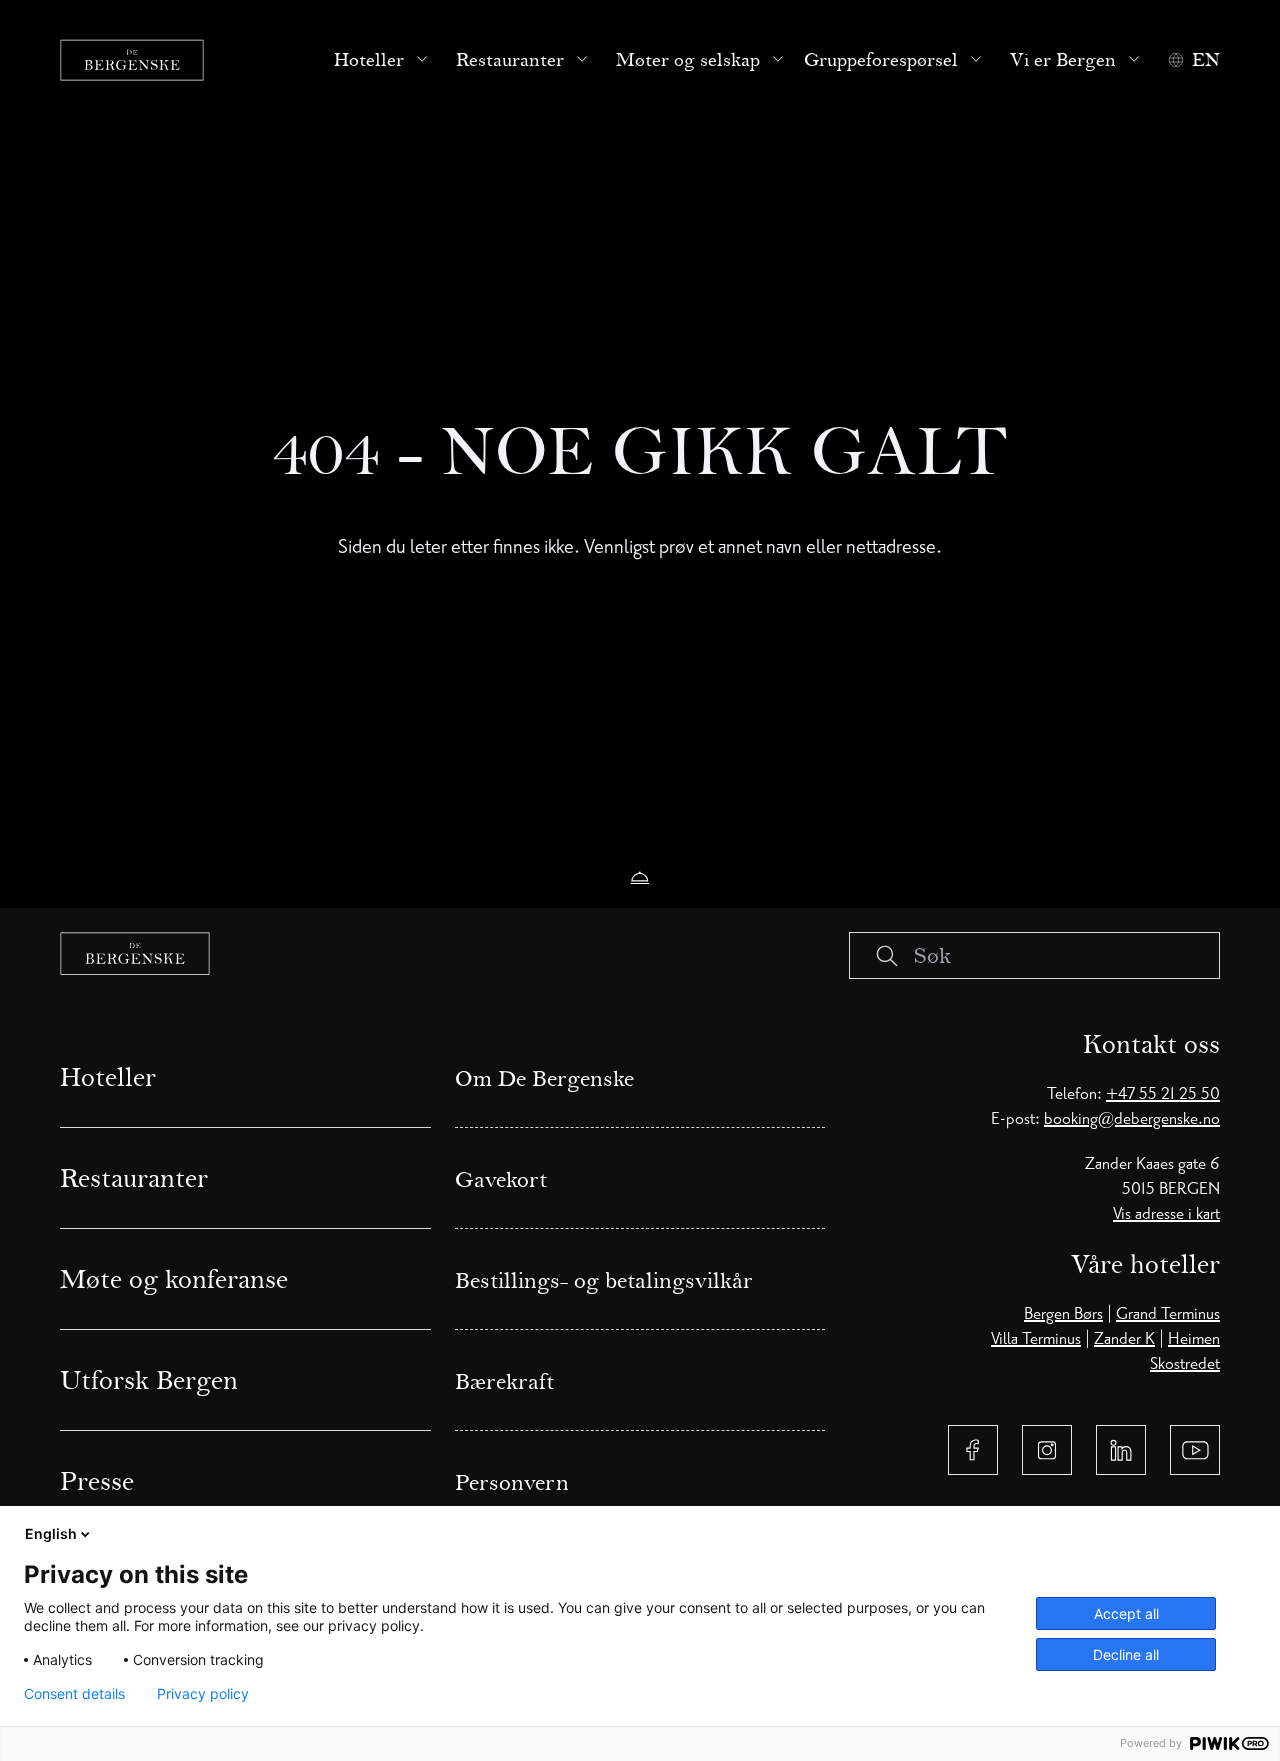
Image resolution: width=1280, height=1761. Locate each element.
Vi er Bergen (1063, 60)
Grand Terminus (1168, 1314)
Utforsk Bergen (149, 1380)
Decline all (1126, 1654)
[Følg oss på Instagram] (1047, 1450)
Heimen (1194, 1339)
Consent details (74, 1694)
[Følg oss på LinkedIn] (1121, 1450)
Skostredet (1185, 1364)
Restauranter (510, 60)
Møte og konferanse (174, 1279)
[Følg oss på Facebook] (973, 1450)
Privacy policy (203, 1694)
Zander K (1124, 1339)
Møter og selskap (688, 60)
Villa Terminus (1036, 1339)
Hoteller (369, 60)
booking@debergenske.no (1132, 1119)
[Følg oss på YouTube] (1195, 1450)
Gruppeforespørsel (881, 60)
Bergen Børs (1063, 1314)
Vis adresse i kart (1166, 1214)
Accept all (1126, 1613)
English (51, 1533)
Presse (97, 1481)
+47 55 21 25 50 (1163, 1094)
